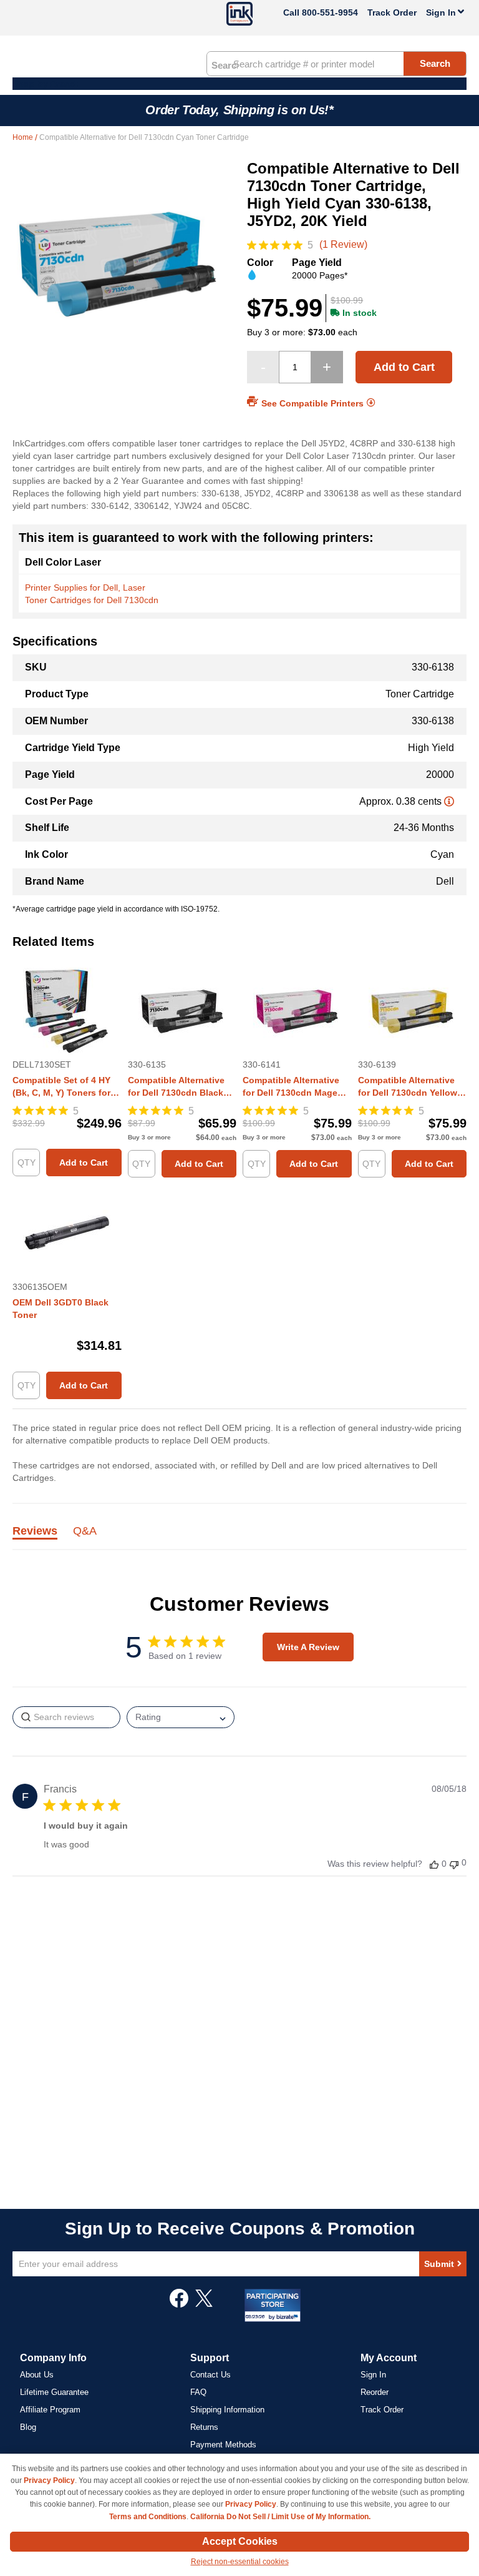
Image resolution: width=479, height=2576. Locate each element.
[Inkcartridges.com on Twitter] (204, 2304)
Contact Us (210, 2375)
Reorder (375, 2392)
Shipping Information (227, 2410)
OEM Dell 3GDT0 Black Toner (60, 1309)
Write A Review (308, 1647)
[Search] (225, 64)
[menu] (239, 84)
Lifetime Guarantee (54, 2392)
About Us (37, 2375)
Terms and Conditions (148, 2517)
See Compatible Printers (312, 403)
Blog (28, 2427)
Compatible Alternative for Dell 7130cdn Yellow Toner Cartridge (408, 1087)
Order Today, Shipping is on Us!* (239, 110)
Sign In (373, 2375)
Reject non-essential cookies (240, 2562)
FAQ (198, 2392)
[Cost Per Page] (449, 801)
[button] (434, 1864)
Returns (204, 2427)
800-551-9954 (330, 12)
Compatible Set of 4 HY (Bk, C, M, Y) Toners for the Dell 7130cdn (61, 1087)
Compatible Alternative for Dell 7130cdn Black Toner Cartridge (176, 1087)
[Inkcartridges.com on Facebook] (179, 2304)
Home (24, 137)
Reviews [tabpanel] (35, 1531)
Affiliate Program (50, 2410)
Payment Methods (223, 2445)
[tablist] (239, 1538)
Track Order (392, 12)
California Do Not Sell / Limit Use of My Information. (280, 2517)
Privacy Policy (49, 2480)
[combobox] (336, 64)
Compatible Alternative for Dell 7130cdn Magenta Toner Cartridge (297, 1087)
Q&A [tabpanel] (85, 1531)
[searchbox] (66, 1717)
